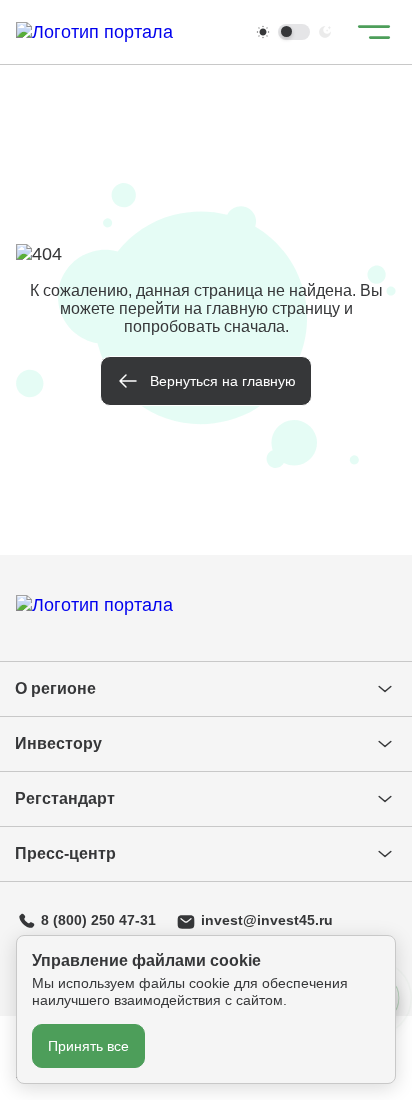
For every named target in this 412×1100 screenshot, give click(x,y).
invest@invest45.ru (267, 920)
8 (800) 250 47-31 (98, 920)
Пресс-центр (65, 853)
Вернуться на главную (223, 381)
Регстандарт (65, 798)
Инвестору (58, 743)
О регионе (55, 688)
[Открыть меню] (374, 32)
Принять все (88, 1046)
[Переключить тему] (294, 32)
